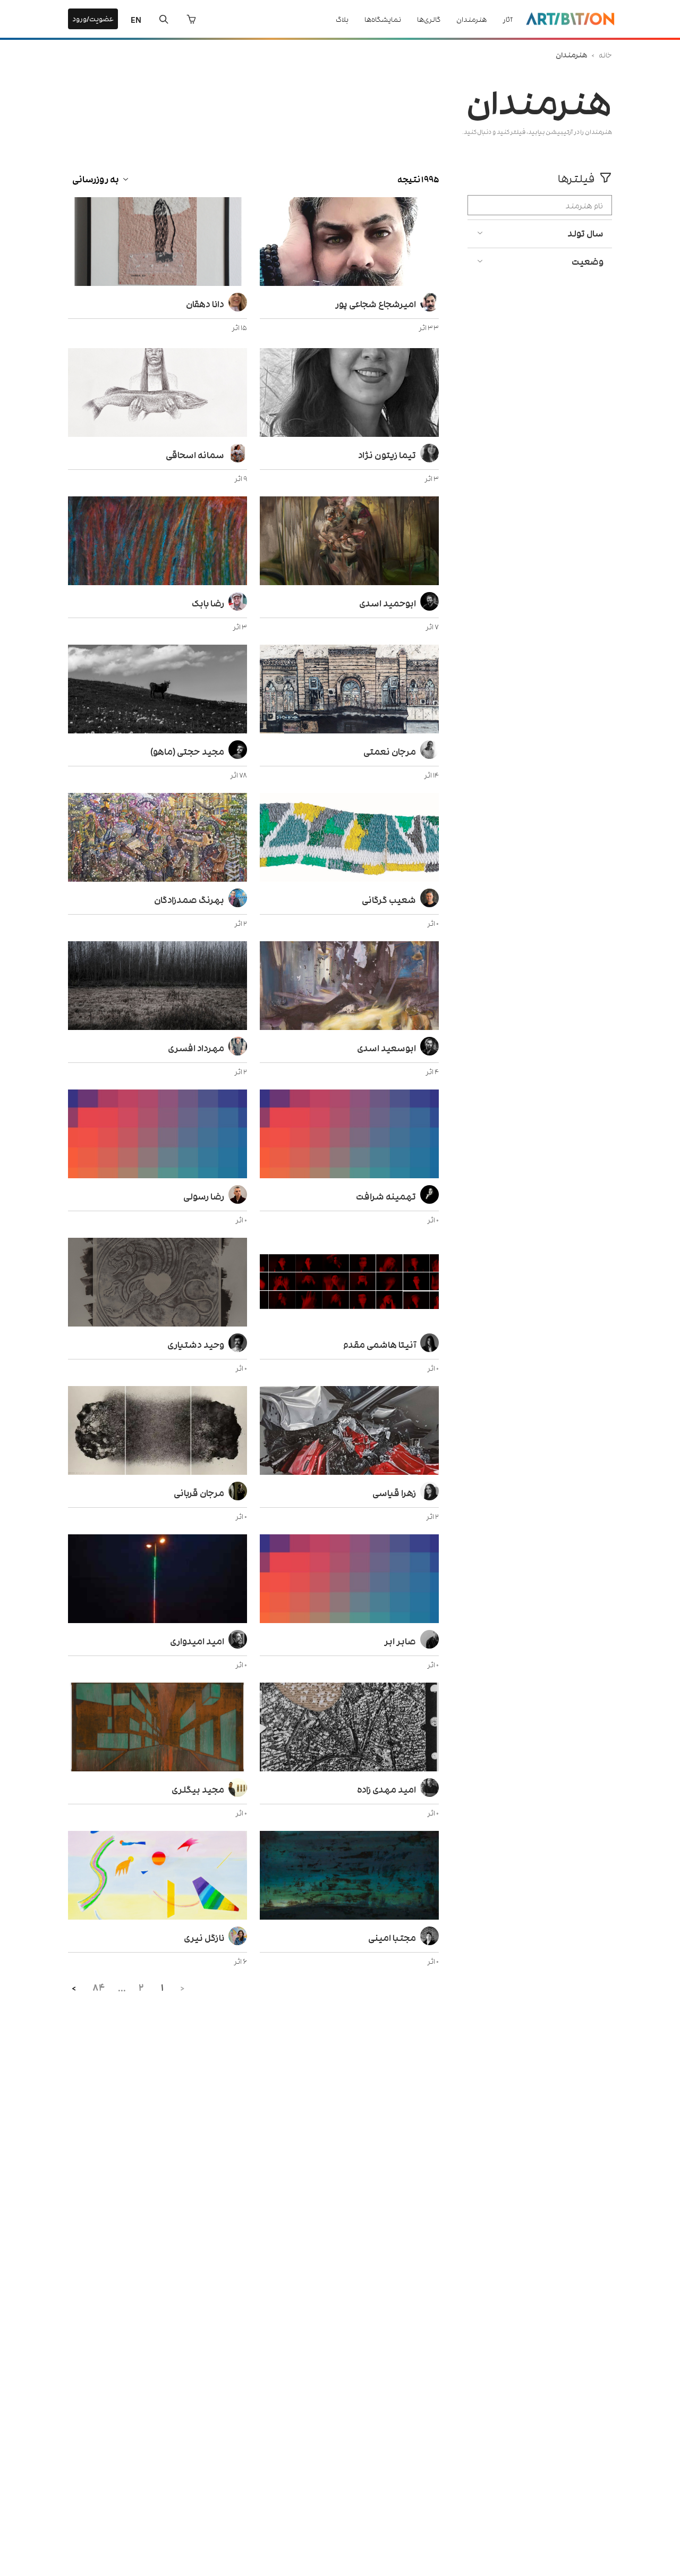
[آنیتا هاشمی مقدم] (349, 1283)
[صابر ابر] (349, 1580)
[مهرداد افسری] (158, 987)
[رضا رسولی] (158, 1135)
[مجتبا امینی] (349, 1877)
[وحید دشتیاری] (158, 1283)
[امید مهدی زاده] (349, 1728)
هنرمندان (471, 19)
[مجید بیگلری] (158, 1728)
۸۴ (99, 1987)
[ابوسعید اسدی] (349, 987)
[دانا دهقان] (158, 243)
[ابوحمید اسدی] (349, 542)
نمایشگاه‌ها (383, 19)
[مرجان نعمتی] (349, 690)
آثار (507, 19)
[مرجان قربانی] (158, 1432)
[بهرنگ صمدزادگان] (158, 839)
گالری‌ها (429, 19)
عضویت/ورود (93, 18)
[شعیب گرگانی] (349, 839)
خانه (605, 54)
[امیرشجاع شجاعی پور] (349, 243)
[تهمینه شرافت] (349, 1135)
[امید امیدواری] (158, 1580)
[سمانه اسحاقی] (158, 394)
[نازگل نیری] (158, 1877)
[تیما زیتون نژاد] (349, 394)
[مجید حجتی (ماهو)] (158, 690)
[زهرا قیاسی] (349, 1432)
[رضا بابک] (158, 542)
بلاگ (342, 19)
